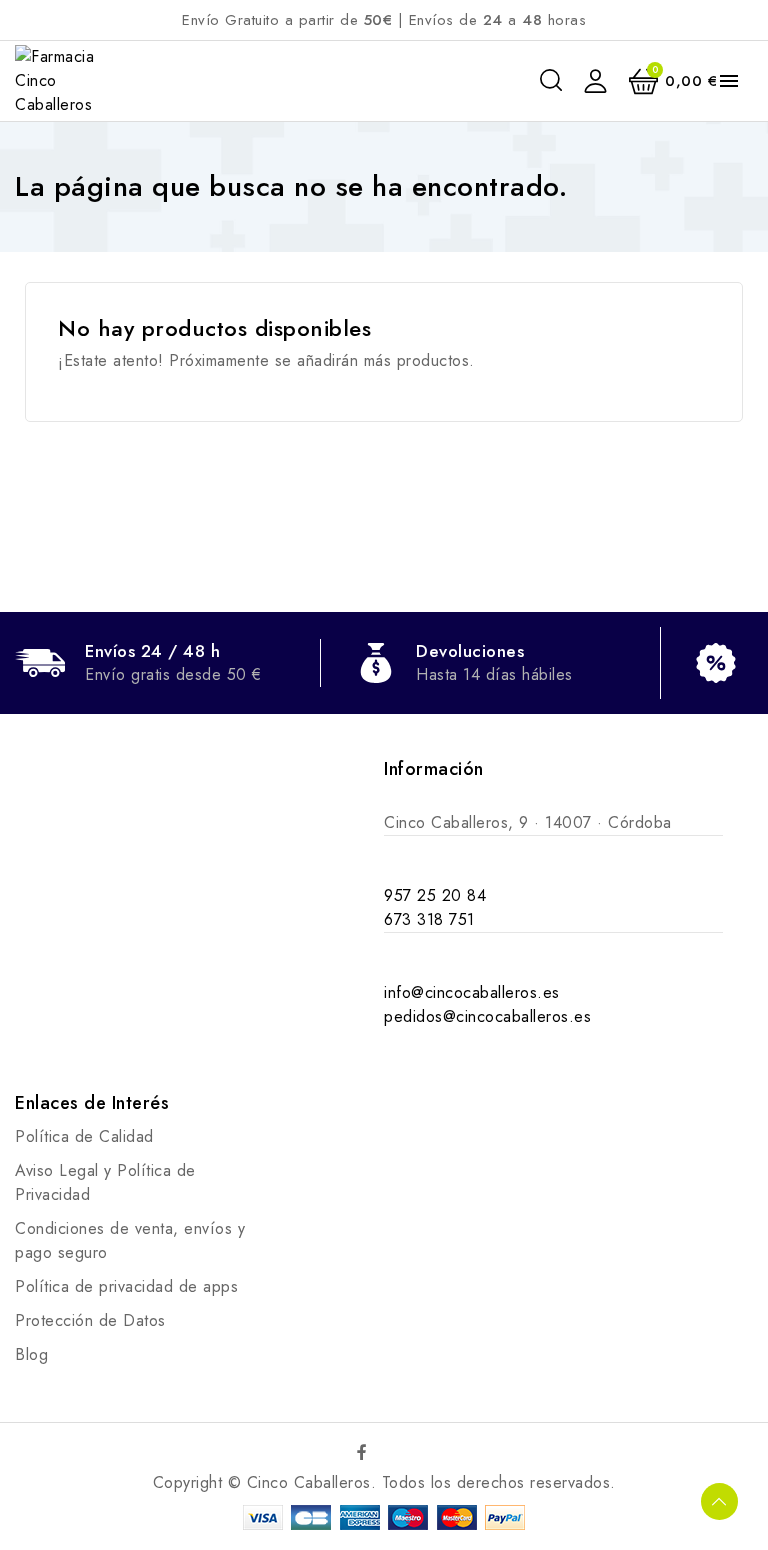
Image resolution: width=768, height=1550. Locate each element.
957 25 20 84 (435, 895)
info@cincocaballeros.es (472, 992)
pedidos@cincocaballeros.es (487, 1016)
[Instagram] (406, 1452)
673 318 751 (429, 919)
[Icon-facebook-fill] (363, 1452)
